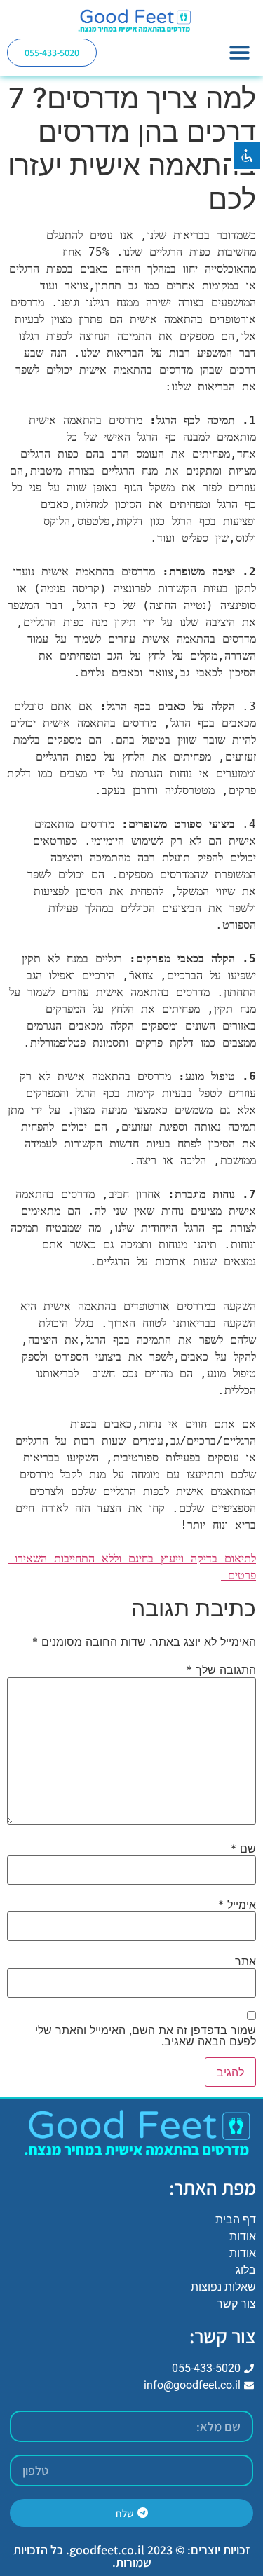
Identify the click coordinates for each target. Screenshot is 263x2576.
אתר (245, 1961)
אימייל (237, 1904)
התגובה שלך (221, 1670)
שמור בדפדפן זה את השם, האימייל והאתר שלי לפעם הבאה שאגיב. (146, 2036)
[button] (240, 52)
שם (243, 1848)
